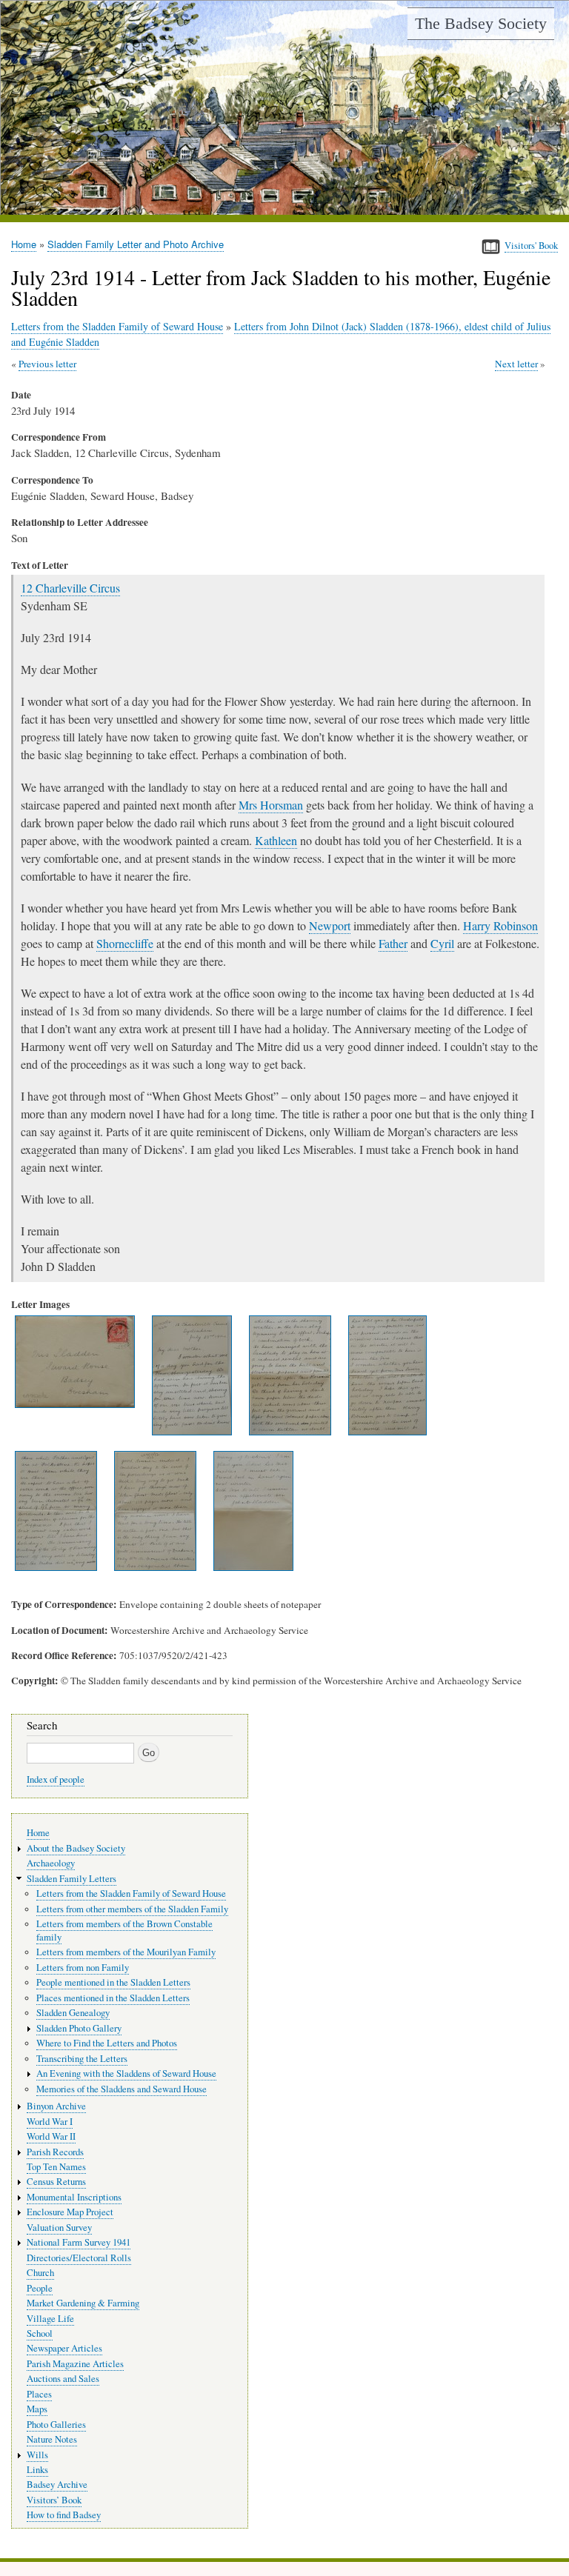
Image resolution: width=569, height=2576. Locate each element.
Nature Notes (52, 2439)
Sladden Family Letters (71, 1879)
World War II (51, 2136)
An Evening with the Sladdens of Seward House (126, 2073)
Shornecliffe (125, 943)
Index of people (56, 1779)
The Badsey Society (481, 23)
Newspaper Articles (64, 2348)
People (40, 2288)
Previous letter (47, 364)
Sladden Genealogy (73, 2013)
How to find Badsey (64, 2515)
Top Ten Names (56, 2167)
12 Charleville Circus (70, 588)
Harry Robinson (500, 925)
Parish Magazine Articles (75, 2364)
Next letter (516, 364)
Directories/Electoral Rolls (79, 2258)
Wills (37, 2455)
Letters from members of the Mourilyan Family (126, 1952)
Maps (37, 2409)
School (40, 2333)
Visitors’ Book (54, 2500)
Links (37, 2470)
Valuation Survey (59, 2228)
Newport (330, 925)
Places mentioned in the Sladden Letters (113, 1998)
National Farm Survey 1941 (79, 2242)
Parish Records (55, 2152)
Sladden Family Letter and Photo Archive (136, 244)
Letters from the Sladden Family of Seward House (117, 326)
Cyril (442, 943)
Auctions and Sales (63, 2379)
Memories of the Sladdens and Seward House (122, 2089)
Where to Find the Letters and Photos (107, 2043)
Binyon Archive (56, 2106)
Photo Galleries (56, 2425)
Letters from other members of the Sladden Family (132, 1909)
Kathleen (276, 840)
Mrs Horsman (271, 805)
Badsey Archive (57, 2485)
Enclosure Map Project (70, 2212)
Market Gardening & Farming (83, 2303)
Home (24, 244)
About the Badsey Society (76, 1848)
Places (39, 2394)
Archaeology (51, 1863)
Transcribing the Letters (82, 2059)
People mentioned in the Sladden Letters (113, 1982)
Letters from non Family (83, 1968)
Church (40, 2273)
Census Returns (56, 2182)
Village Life (50, 2319)
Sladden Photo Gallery (79, 2028)
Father (393, 943)
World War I (50, 2122)
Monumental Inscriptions (74, 2197)
